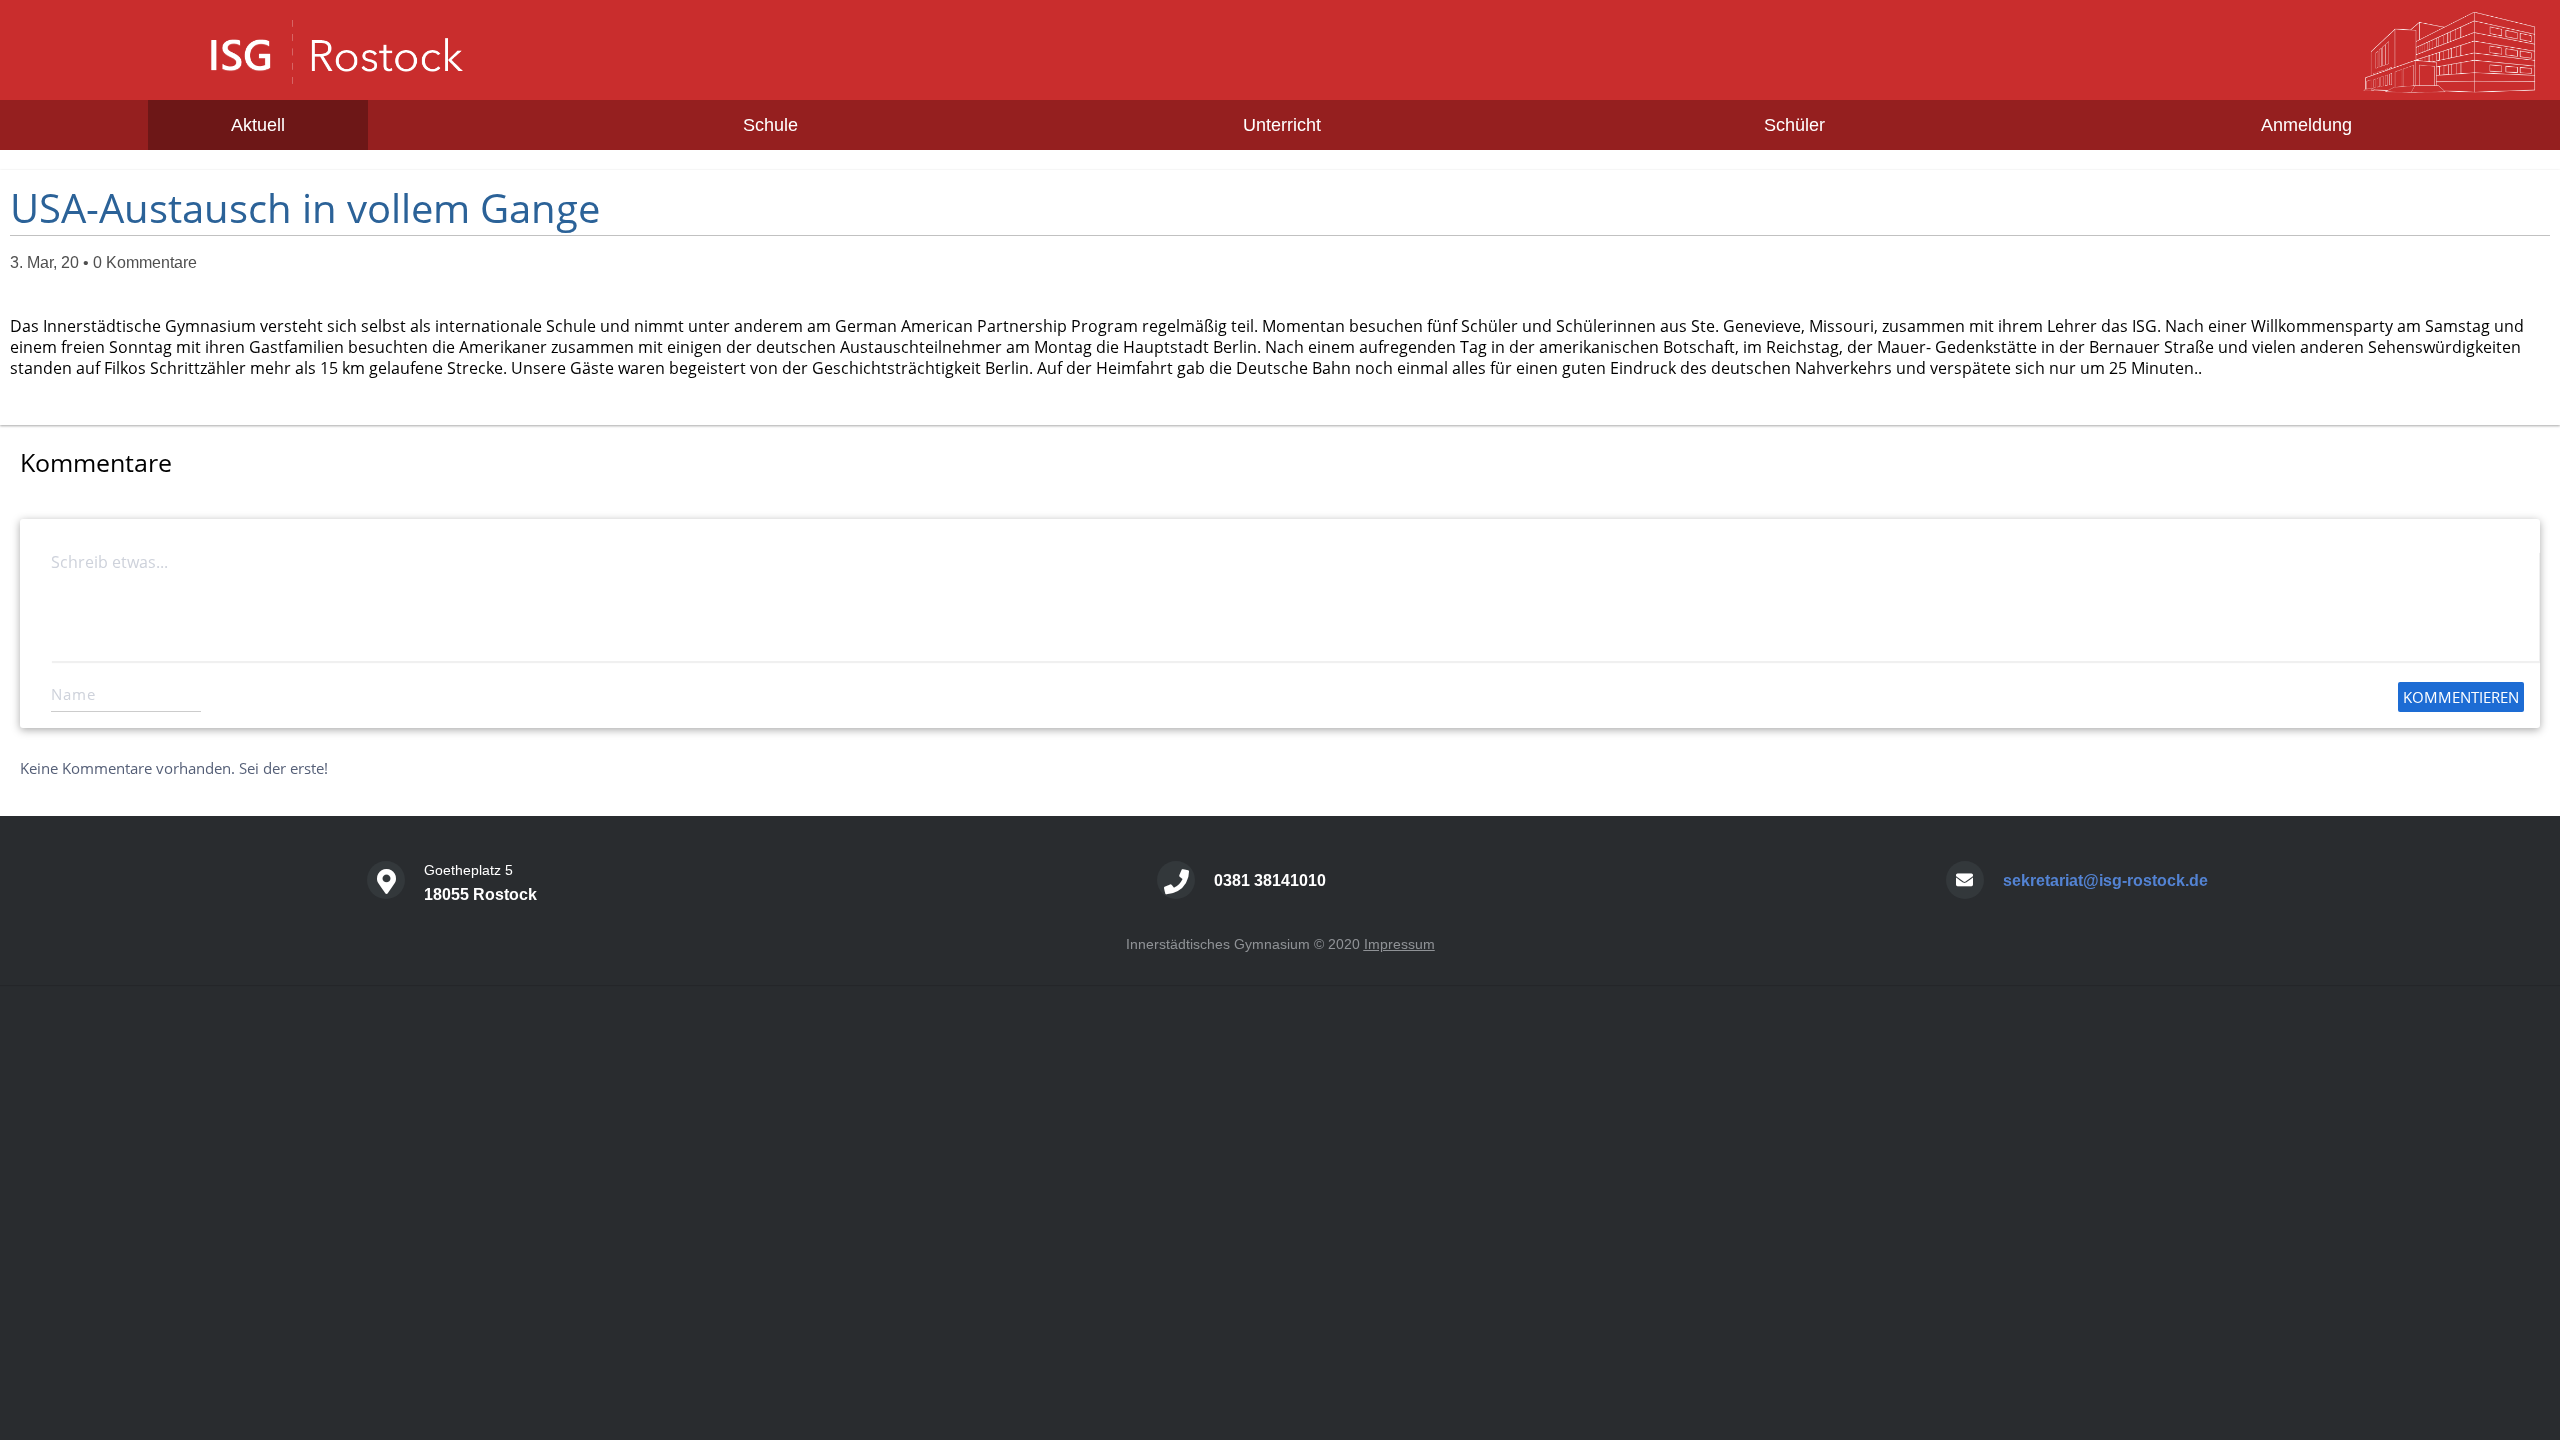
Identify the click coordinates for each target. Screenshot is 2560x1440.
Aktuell (258, 125)
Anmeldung (2306, 125)
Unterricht (1282, 125)
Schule (770, 125)
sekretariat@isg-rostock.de (2105, 880)
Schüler (1794, 125)
